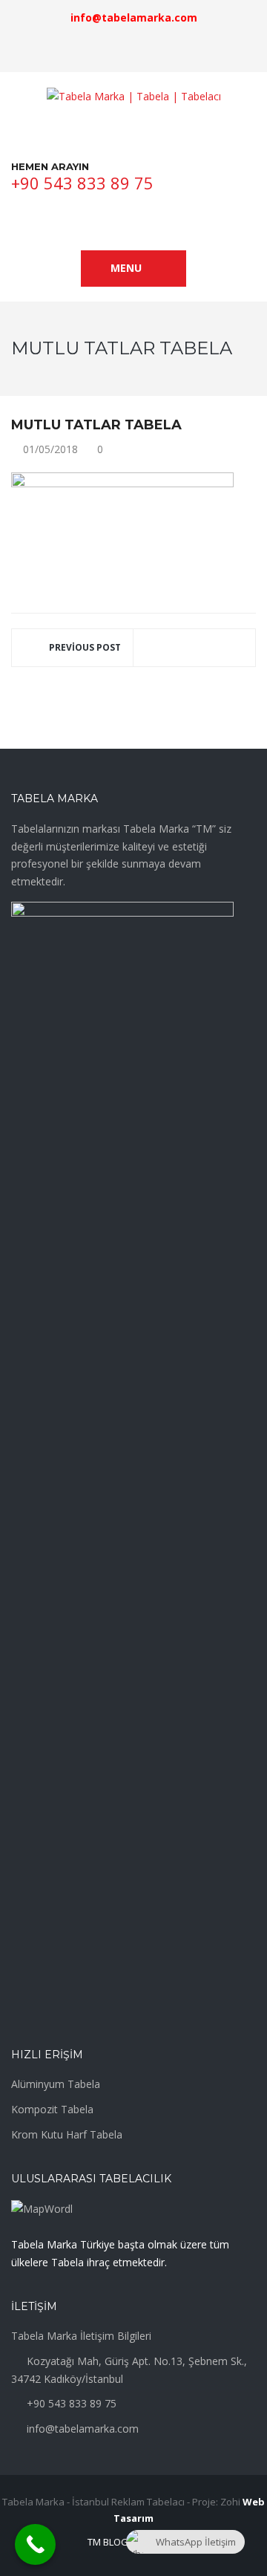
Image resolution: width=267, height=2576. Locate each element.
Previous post (85, 647)
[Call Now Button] (35, 2544)
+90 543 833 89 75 (82, 183)
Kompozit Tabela (52, 2109)
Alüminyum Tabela (56, 2084)
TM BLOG (108, 2542)
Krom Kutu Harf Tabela (67, 2134)
